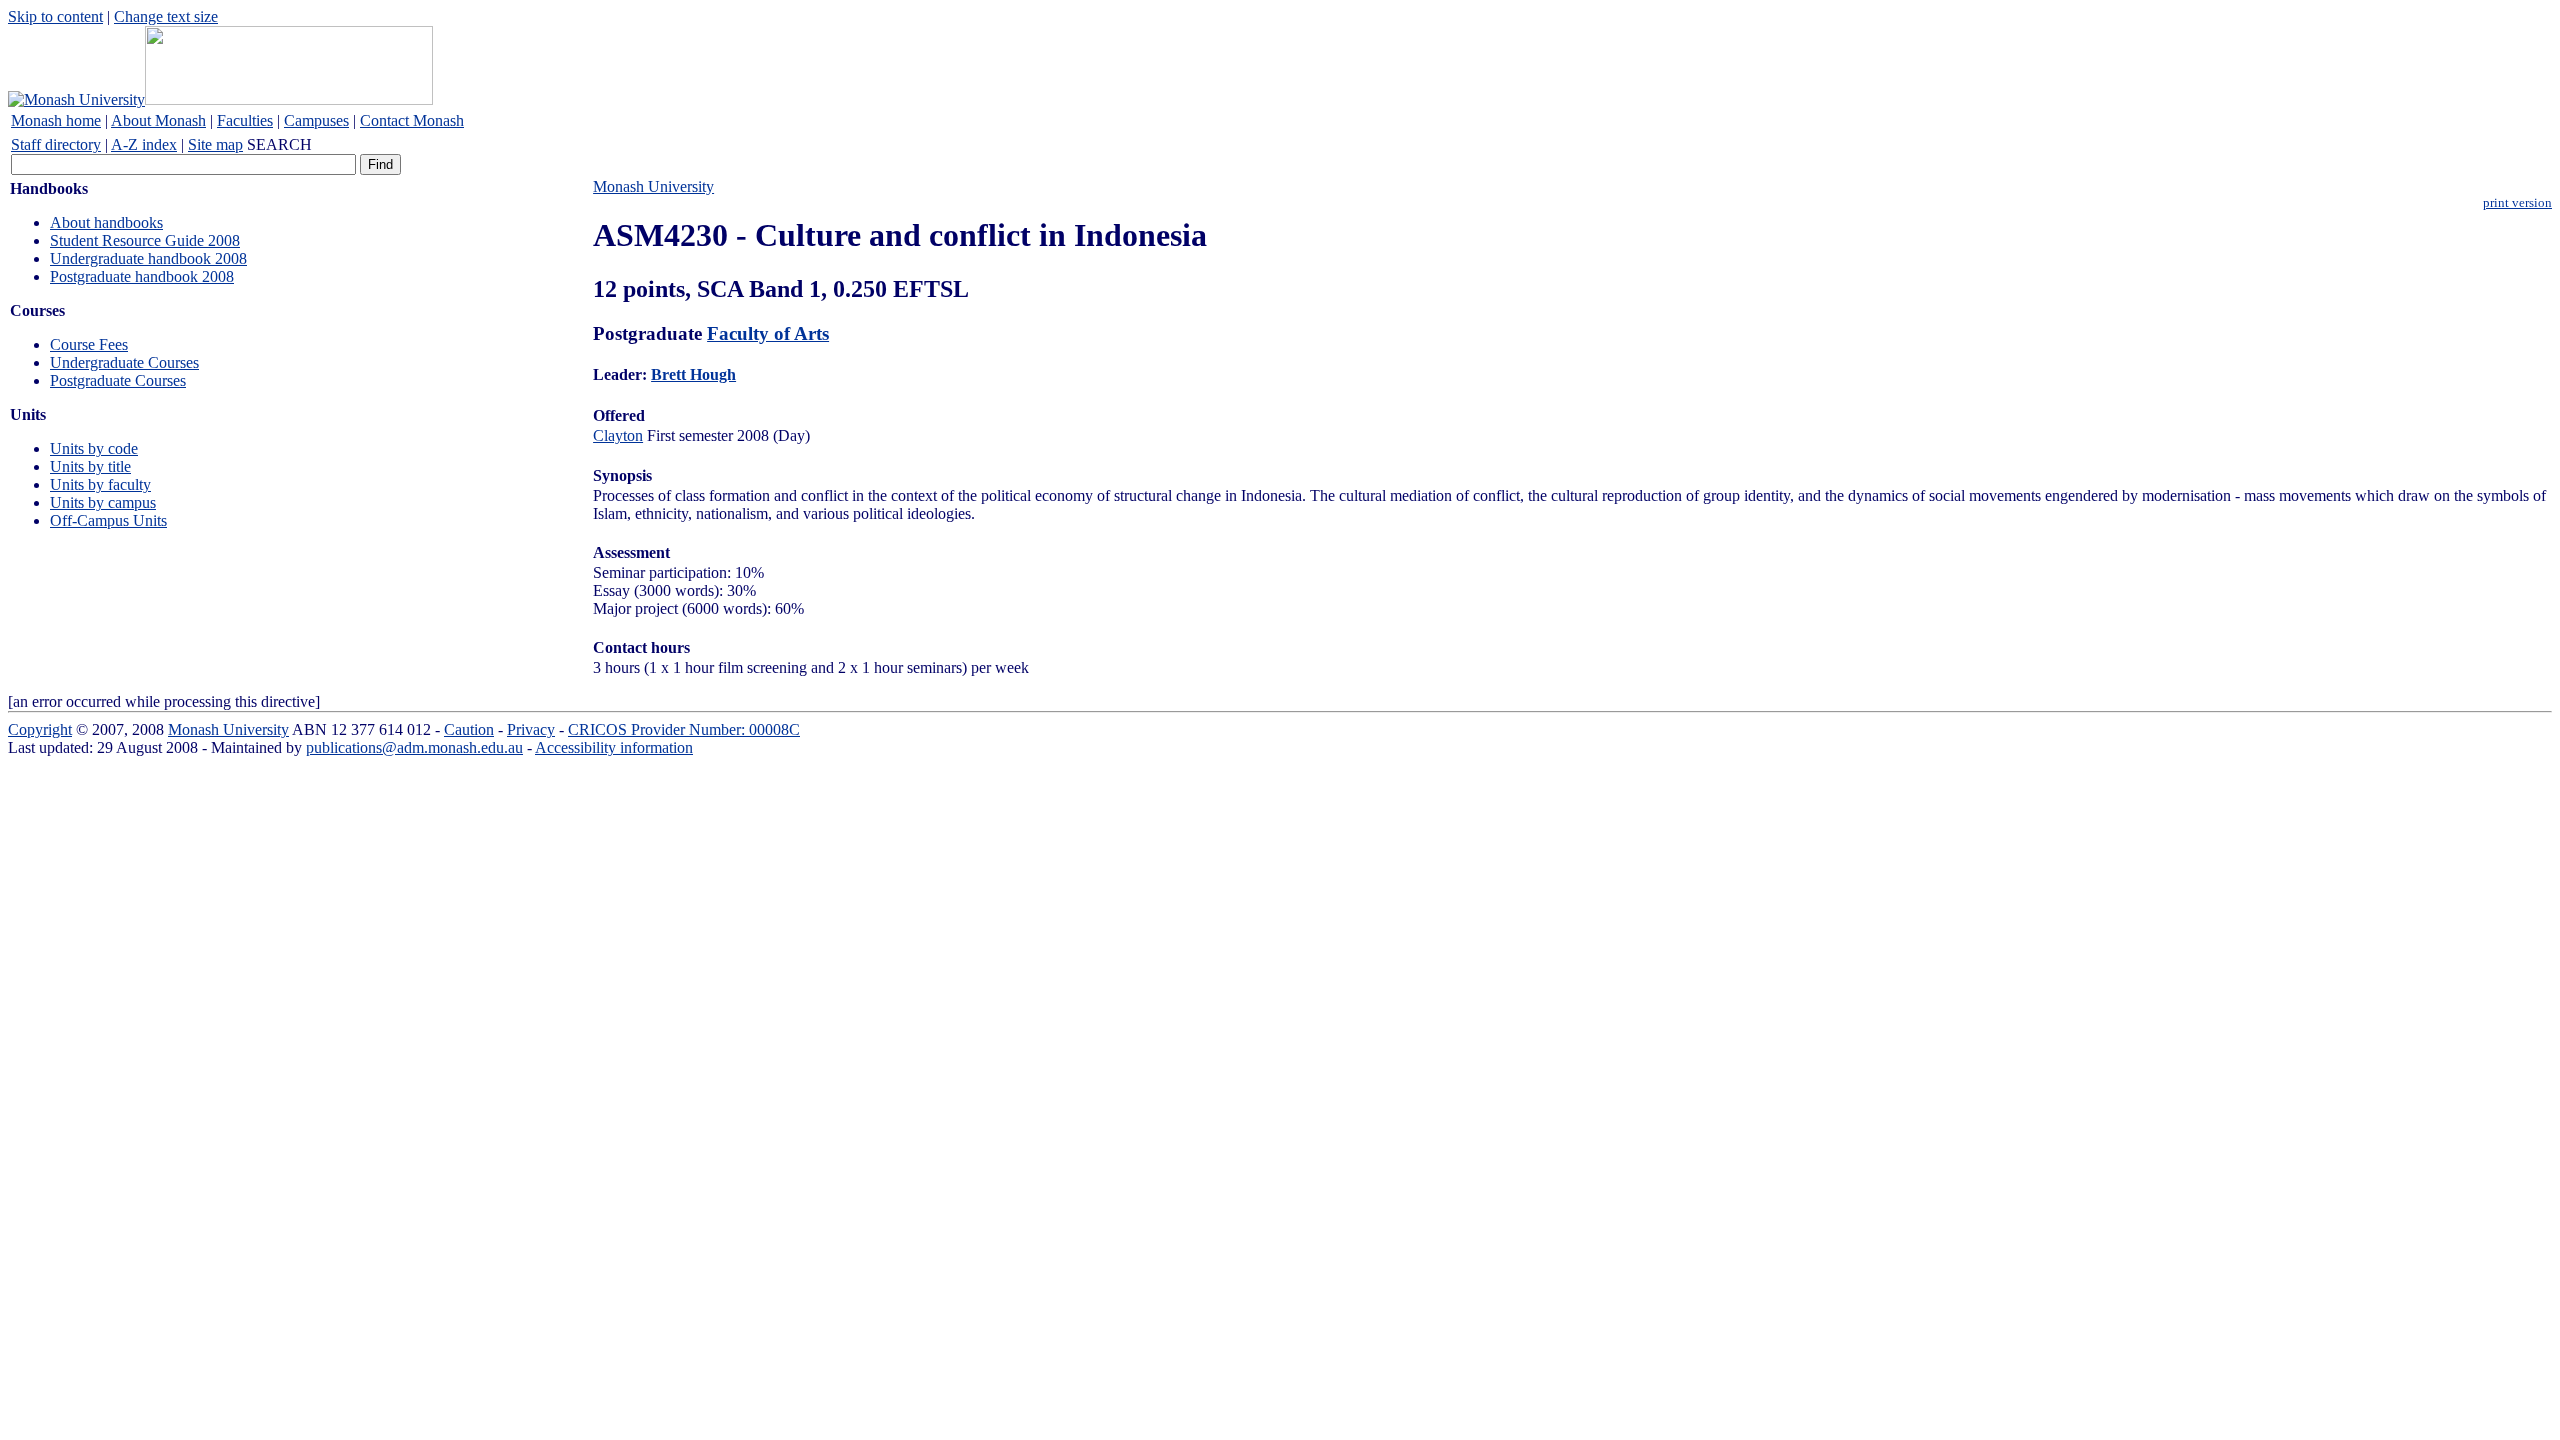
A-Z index (144, 144)
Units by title (90, 466)
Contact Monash (412, 120)
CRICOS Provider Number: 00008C (684, 729)
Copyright (40, 729)
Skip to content (55, 16)
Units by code (94, 448)
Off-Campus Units (108, 520)
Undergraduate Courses (124, 362)
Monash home (56, 120)
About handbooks (106, 222)
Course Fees (89, 344)
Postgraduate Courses (118, 380)
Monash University (653, 186)
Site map (215, 144)
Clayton (618, 435)
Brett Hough (693, 374)
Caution (469, 729)
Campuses (316, 120)
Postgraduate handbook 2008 (142, 276)
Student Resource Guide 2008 (145, 240)
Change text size (166, 16)
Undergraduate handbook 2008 (148, 258)
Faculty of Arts (768, 333)
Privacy (531, 729)
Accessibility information (614, 747)
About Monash (158, 120)
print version (2517, 203)
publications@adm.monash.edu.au (414, 747)
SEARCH (279, 144)
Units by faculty (100, 484)
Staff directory (56, 144)
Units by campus (103, 502)
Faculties (245, 120)
